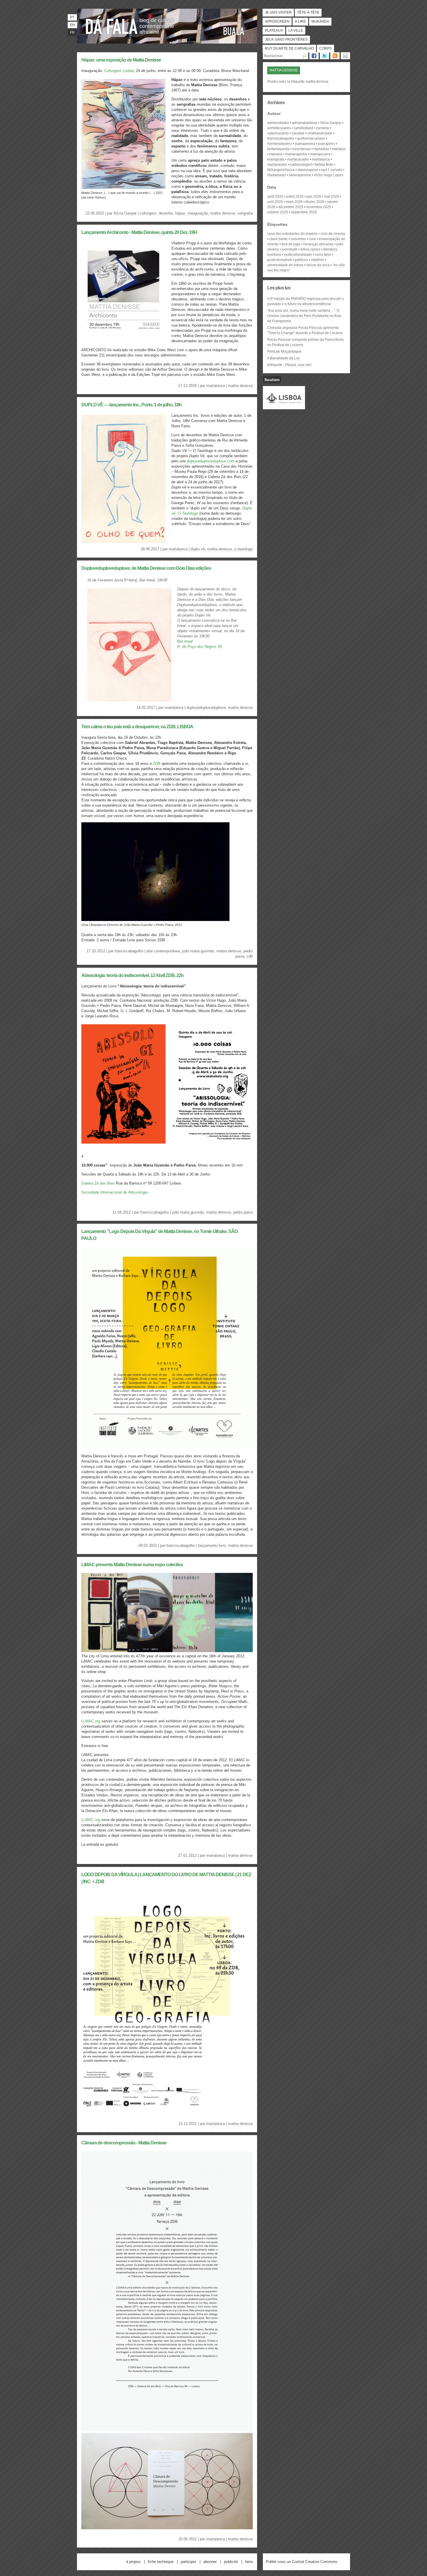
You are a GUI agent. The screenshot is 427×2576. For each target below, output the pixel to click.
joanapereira (305, 144)
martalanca (216, 386)
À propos (133, 2562)
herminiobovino (280, 144)
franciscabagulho (129, 951)
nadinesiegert (301, 165)
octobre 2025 (278, 212)
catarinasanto (278, 133)
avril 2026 (275, 202)
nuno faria (323, 255)
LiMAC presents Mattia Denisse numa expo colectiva (132, 1565)
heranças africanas (318, 244)
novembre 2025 (319, 207)
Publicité (231, 2562)
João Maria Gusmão (198, 951)
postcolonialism (280, 260)
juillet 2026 (295, 197)
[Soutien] (284, 407)
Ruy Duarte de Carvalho (289, 48)
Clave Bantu (278, 239)
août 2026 (275, 197)
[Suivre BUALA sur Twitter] (324, 56)
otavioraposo (308, 170)
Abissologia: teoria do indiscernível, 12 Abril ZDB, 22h (132, 975)
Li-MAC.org (91, 1721)
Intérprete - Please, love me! (289, 365)
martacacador (298, 159)
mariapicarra (320, 154)
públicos (302, 260)
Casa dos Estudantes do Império (292, 234)
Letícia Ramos (310, 249)
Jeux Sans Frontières (286, 39)
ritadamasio (277, 175)
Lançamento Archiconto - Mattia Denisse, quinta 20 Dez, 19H (139, 232)
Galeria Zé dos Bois (98, 1183)
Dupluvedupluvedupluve (206, 707)
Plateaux (274, 30)
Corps (325, 48)
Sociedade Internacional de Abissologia (114, 1192)
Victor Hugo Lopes (328, 175)
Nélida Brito (324, 165)
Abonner (210, 2562)
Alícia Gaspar (125, 213)
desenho (166, 213)
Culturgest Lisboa (119, 71)
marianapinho (296, 154)
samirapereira (300, 175)
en (72, 25)
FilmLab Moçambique (284, 351)
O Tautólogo (243, 549)
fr (72, 33)
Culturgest (148, 213)
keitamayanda (278, 149)
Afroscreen (277, 21)
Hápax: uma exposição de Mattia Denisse (121, 60)
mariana (276, 154)
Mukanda (320, 21)
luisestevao (302, 149)
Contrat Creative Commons (315, 2562)
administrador (278, 123)
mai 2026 (332, 197)
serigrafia (245, 213)
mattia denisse (223, 213)
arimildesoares (279, 128)
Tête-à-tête (308, 12)
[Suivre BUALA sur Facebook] (314, 56)
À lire (300, 21)
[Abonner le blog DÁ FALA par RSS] (335, 56)
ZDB (157, 764)
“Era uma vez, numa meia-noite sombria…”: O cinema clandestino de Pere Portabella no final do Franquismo (304, 316)
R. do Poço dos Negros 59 (199, 647)
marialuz (339, 149)
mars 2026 (294, 202)
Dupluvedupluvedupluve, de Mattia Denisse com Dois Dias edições (146, 568)
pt (72, 17)
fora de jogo (291, 244)
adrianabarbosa (305, 123)
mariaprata (276, 159)
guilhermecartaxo (311, 138)
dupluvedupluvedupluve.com (211, 461)
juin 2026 (314, 197)
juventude (290, 249)
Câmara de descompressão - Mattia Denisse (124, 2143)
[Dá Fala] (112, 25)
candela (322, 128)
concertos (298, 239)
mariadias (321, 149)
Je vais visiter (278, 12)
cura (312, 239)
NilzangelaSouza (281, 170)
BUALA (234, 31)
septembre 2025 (304, 212)
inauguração (198, 213)
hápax (180, 213)
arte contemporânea (163, 951)
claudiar (298, 133)
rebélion (318, 260)
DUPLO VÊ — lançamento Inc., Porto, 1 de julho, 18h (131, 405)
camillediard (303, 128)
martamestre (277, 165)
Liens (249, 2562)
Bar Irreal (185, 641)
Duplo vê (198, 549)
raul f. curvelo (332, 170)
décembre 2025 (291, 207)
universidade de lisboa (285, 265)
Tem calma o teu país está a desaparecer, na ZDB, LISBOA (137, 727)
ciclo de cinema (333, 234)
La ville (296, 30)
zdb (250, 956)
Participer (188, 2562)
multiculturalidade (298, 255)
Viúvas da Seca (318, 265)
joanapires (326, 144)
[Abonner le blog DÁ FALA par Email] (345, 56)
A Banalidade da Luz (284, 358)
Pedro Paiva (243, 1212)
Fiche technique (161, 2562)
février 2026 (315, 202)
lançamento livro (212, 1545)
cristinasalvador (320, 133)
